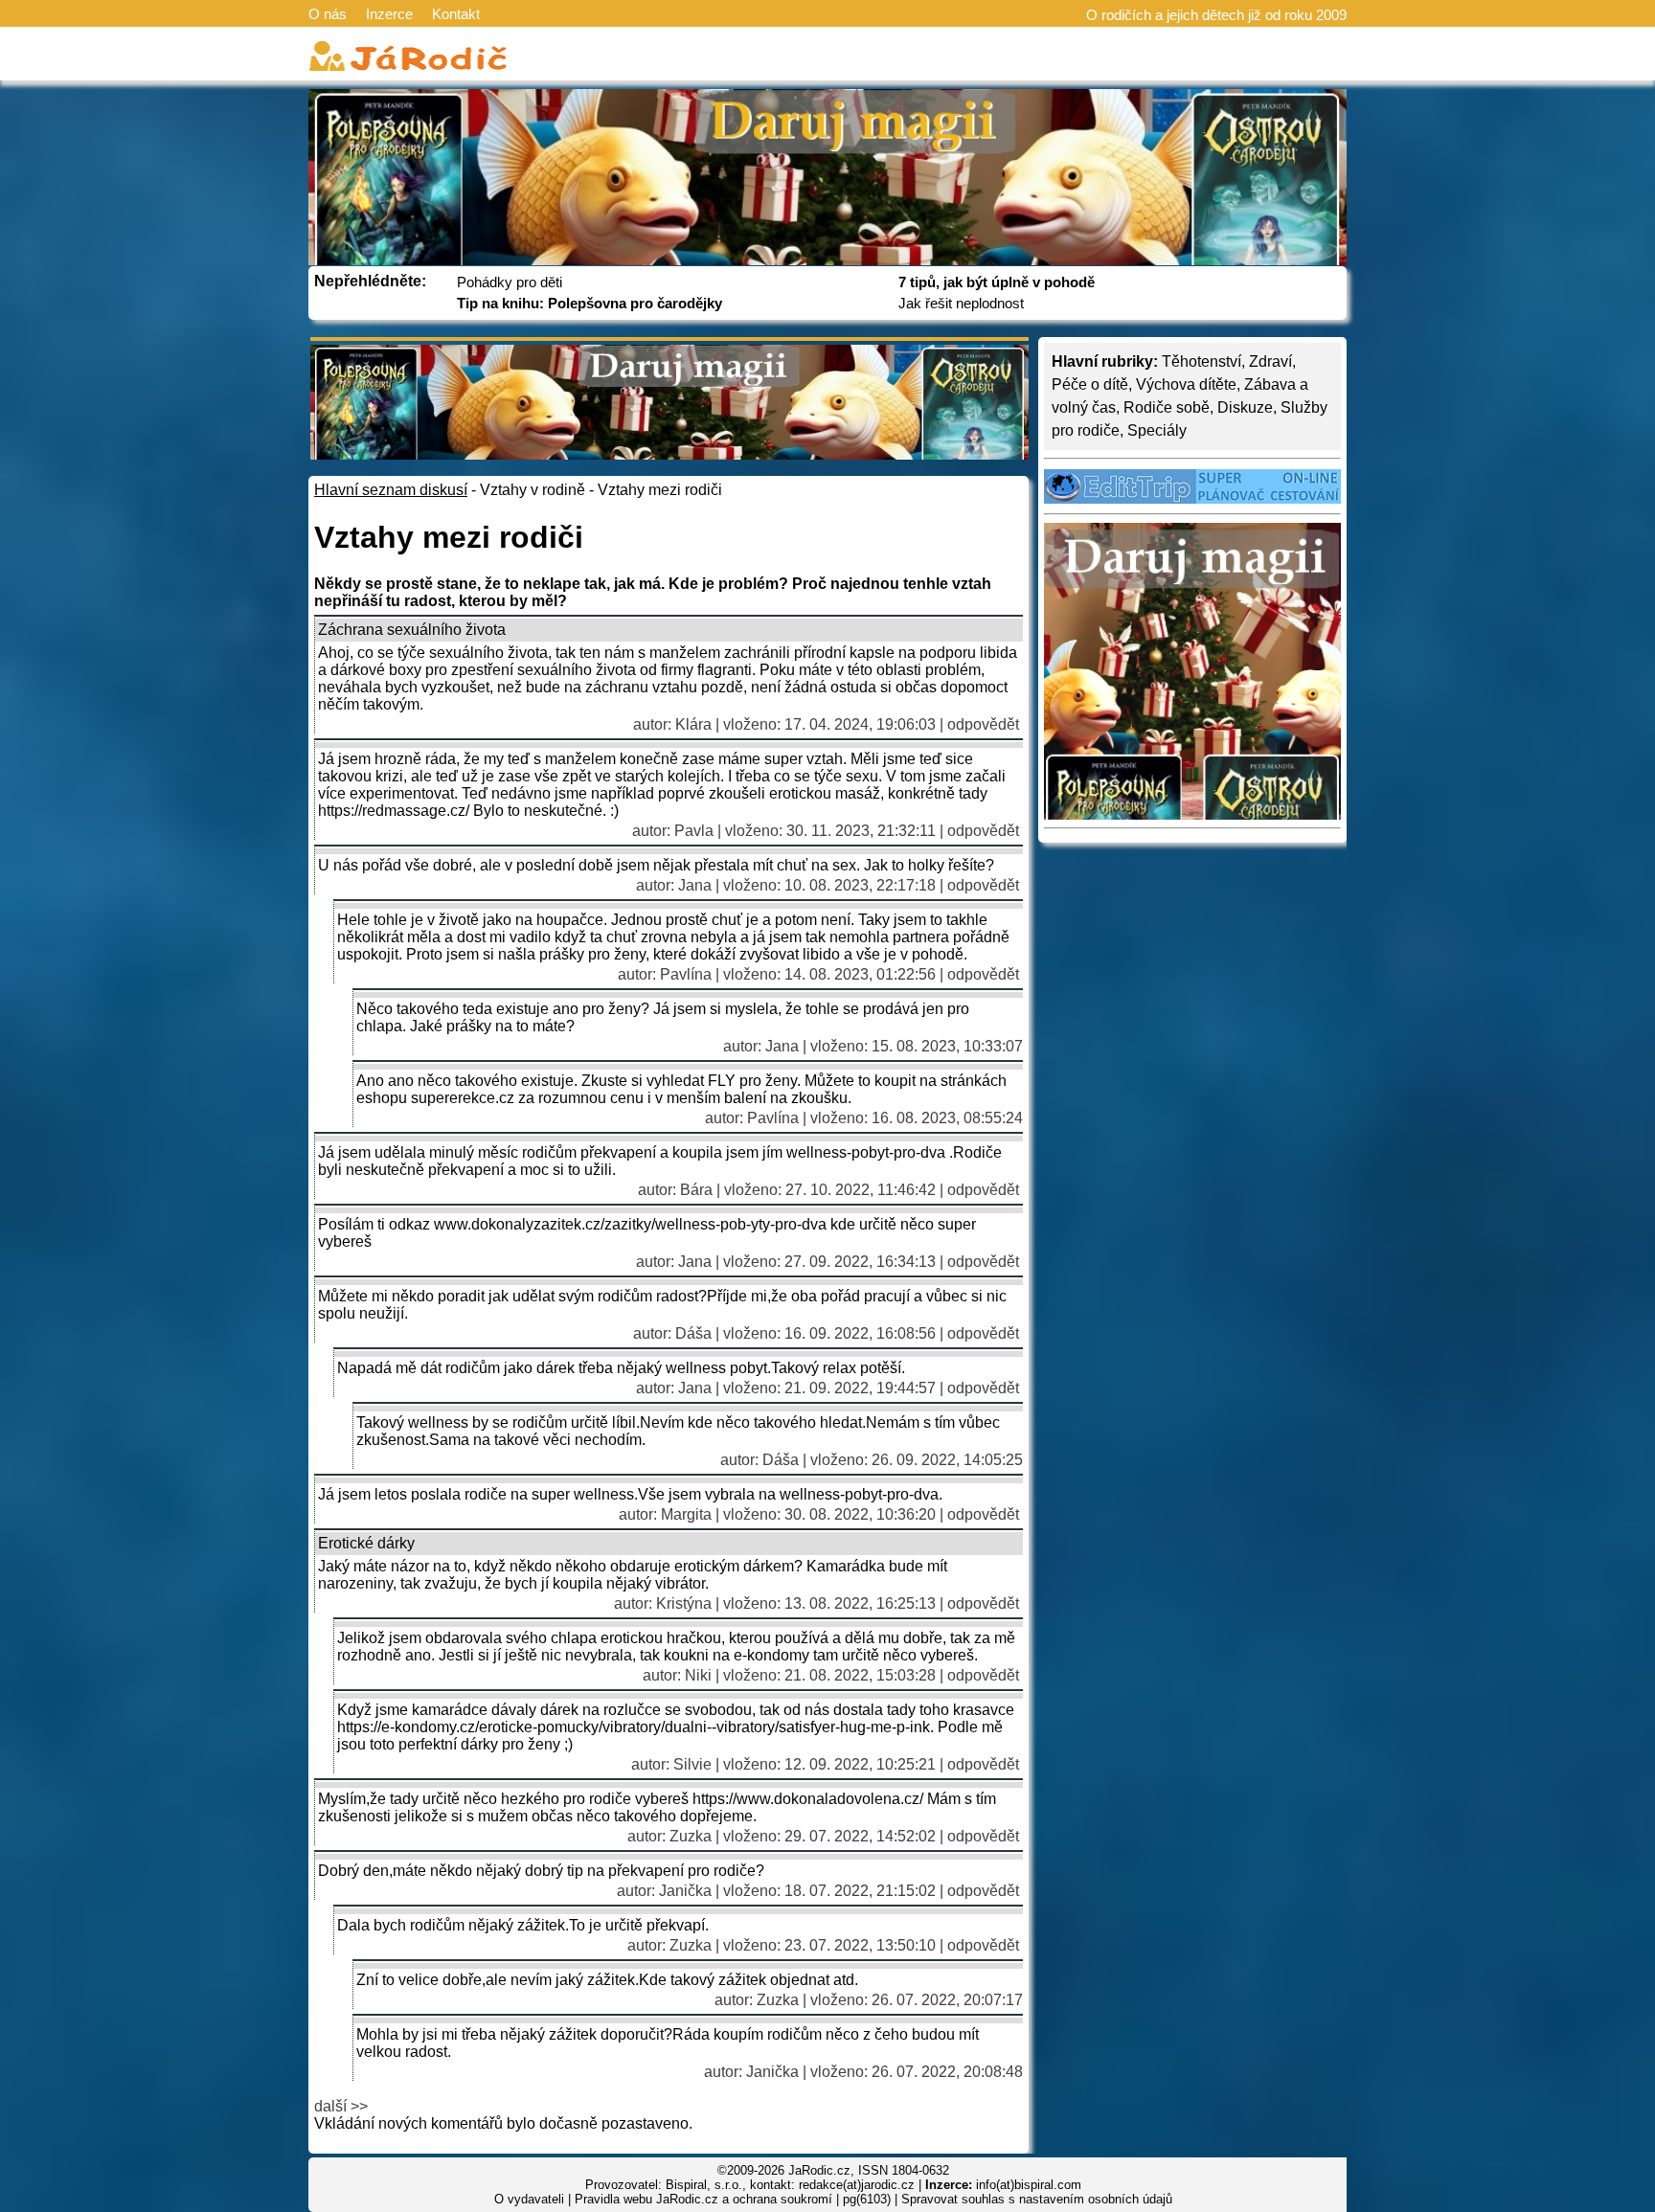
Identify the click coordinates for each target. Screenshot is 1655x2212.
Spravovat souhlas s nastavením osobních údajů (1037, 2199)
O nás (328, 14)
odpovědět (983, 724)
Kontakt (456, 14)
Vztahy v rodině (533, 490)
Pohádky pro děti (510, 282)
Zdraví (1270, 361)
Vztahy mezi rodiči (660, 490)
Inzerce (389, 14)
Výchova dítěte (1186, 384)
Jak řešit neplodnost (961, 303)
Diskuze (1245, 407)
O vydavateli (529, 2199)
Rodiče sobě (1167, 407)
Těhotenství (1202, 361)
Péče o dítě (1090, 384)
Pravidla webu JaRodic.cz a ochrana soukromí (703, 2199)
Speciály (1157, 430)
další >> (341, 2106)
